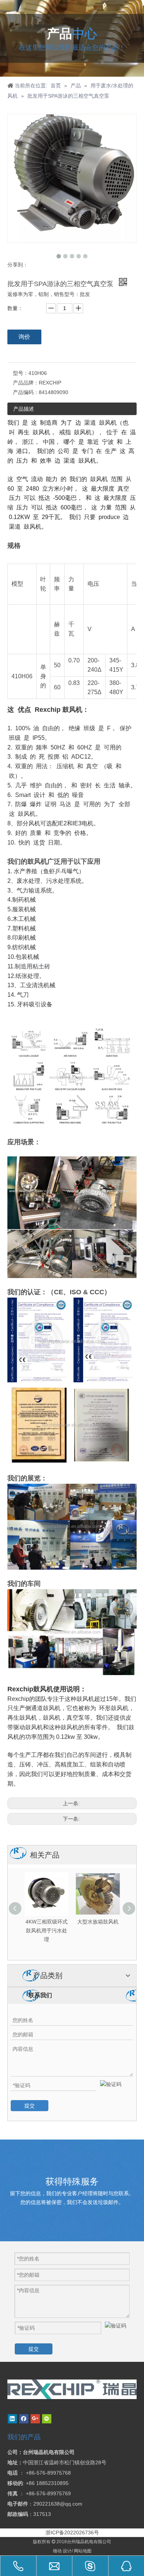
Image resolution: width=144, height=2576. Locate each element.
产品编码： (26, 392)
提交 (30, 2106)
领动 (57, 2551)
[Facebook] (24, 2419)
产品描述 (24, 409)
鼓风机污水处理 (98, 1922)
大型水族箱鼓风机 (47, 1922)
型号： (21, 373)
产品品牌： (26, 383)
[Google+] (35, 2419)
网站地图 (83, 2551)
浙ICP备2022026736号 (72, 2533)
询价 (24, 337)
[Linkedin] (12, 2419)
